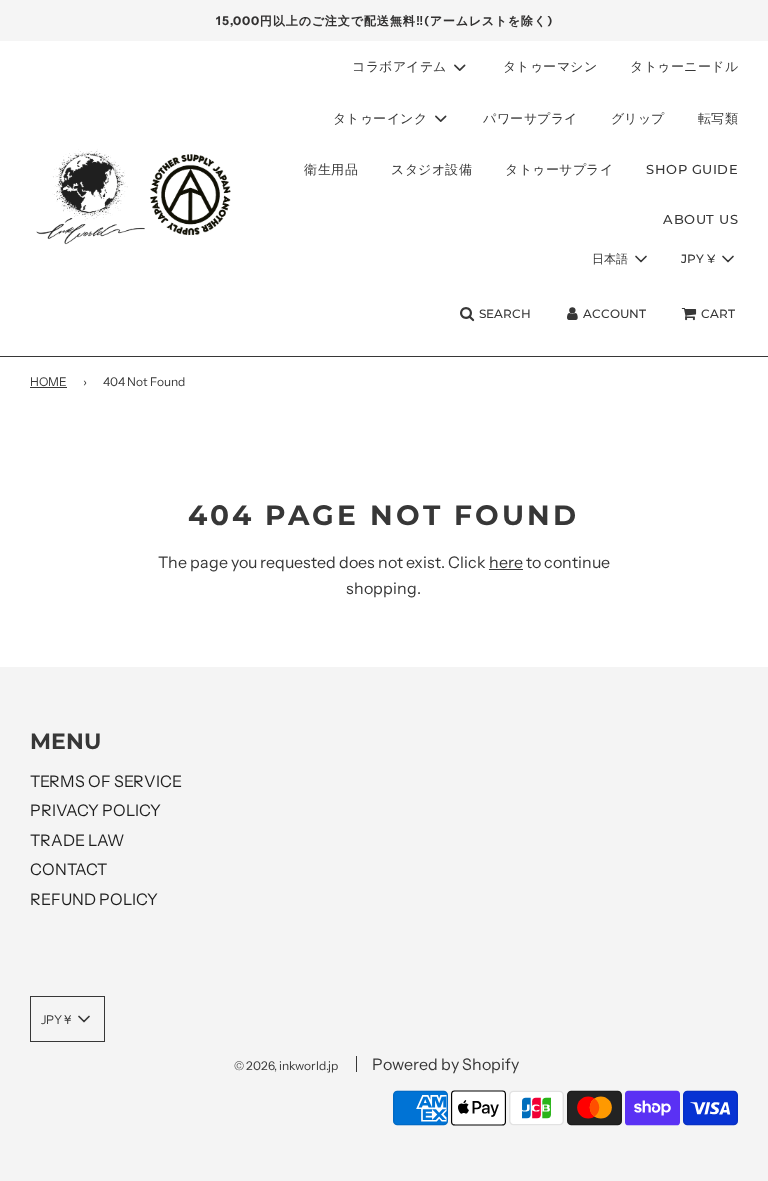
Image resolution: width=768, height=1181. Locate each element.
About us (700, 219)
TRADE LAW (77, 840)
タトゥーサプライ (559, 169)
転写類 (718, 118)
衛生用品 (331, 169)
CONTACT (68, 869)
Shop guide (692, 169)
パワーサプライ (530, 118)
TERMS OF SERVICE (106, 781)
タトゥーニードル (684, 66)
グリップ (638, 118)
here (506, 562)
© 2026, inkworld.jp (286, 1065)
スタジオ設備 (431, 169)
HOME (48, 381)
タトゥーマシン (550, 66)
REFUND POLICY (94, 899)
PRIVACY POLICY (95, 810)
